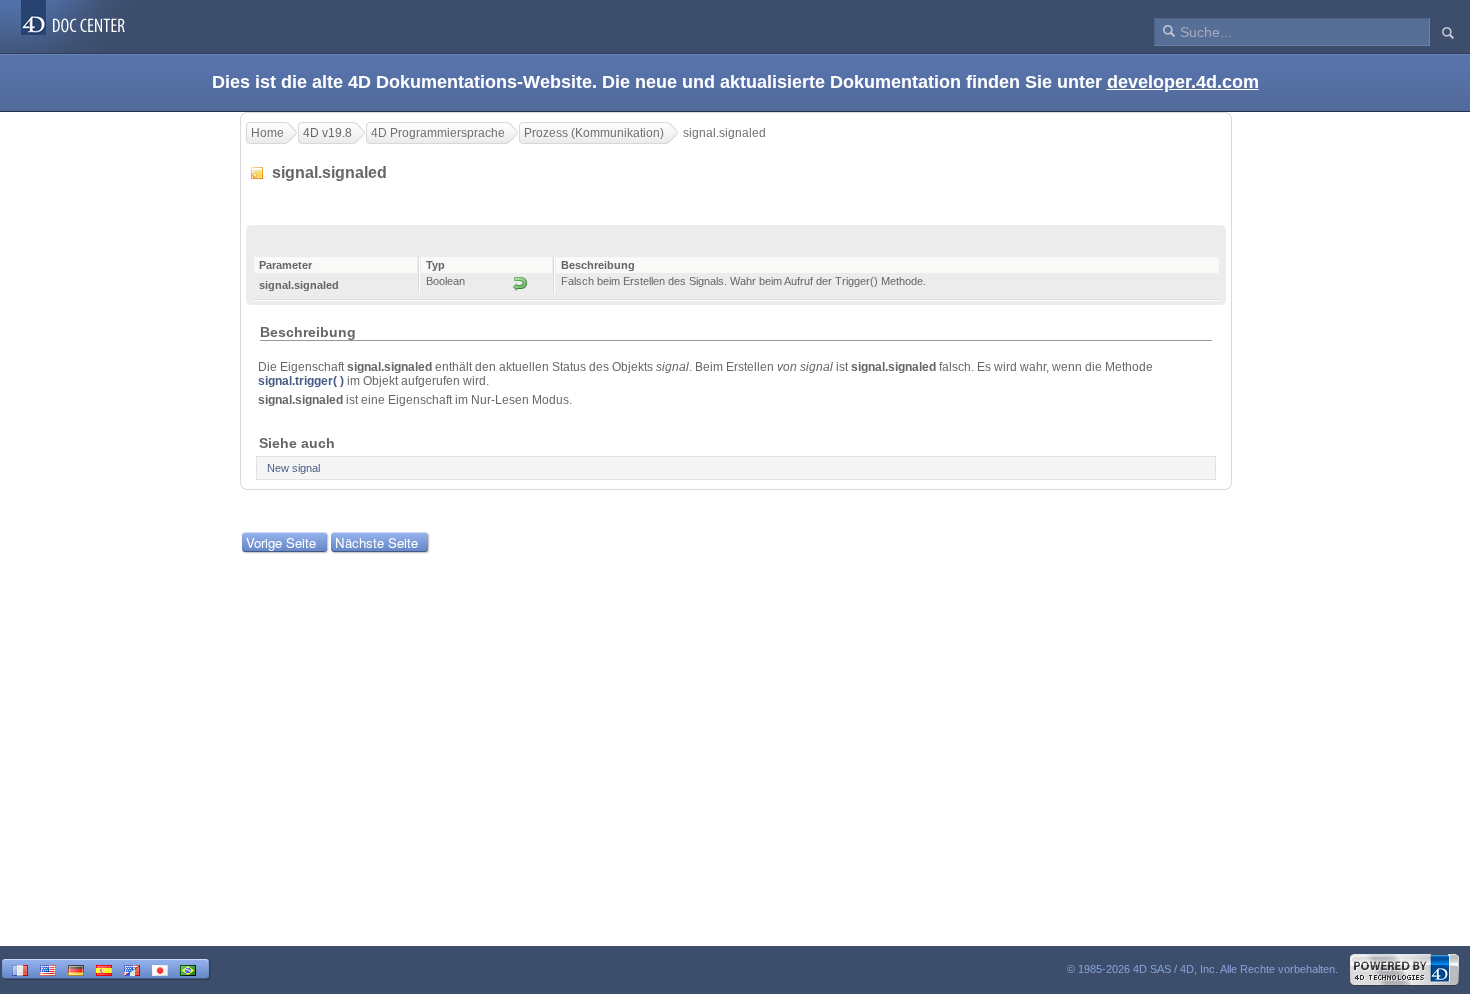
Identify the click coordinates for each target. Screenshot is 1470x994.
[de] (76, 968)
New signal (293, 468)
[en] (48, 968)
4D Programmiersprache (438, 133)
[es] (104, 968)
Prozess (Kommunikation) (594, 133)
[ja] (160, 968)
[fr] (20, 968)
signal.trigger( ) (301, 381)
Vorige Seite (281, 542)
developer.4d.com (1183, 82)
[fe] (132, 968)
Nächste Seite (376, 542)
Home (267, 133)
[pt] (188, 968)
